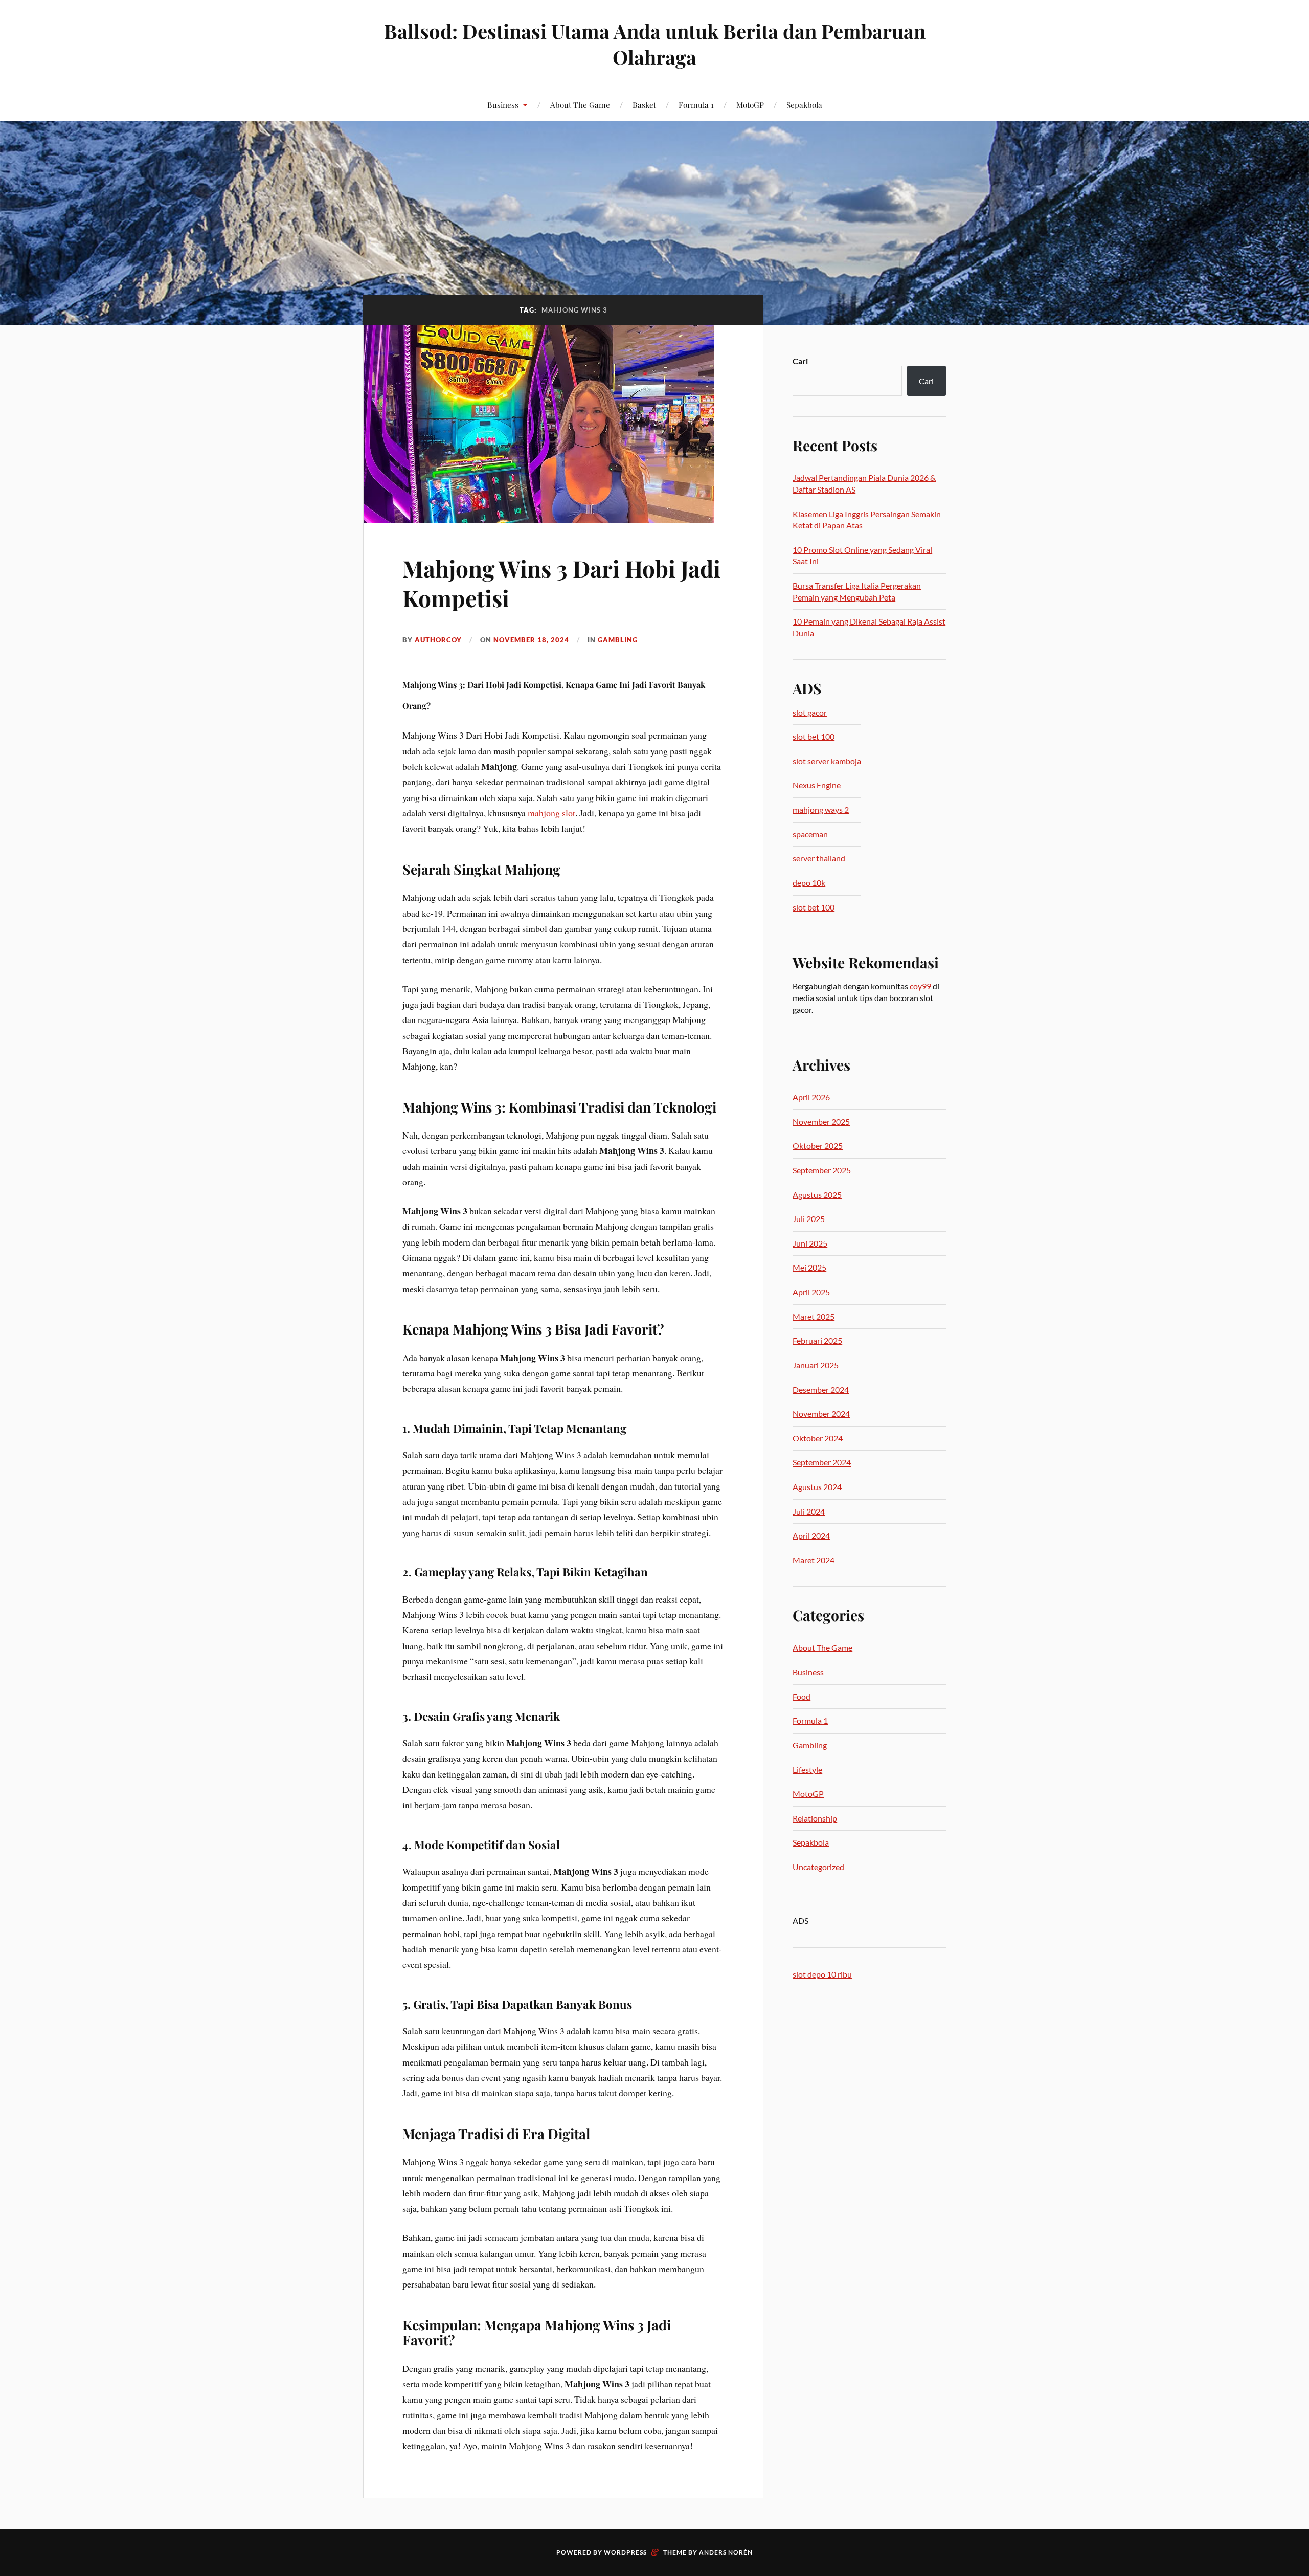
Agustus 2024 (817, 1487)
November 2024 (821, 1414)
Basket (644, 105)
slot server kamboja (827, 761)
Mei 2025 (809, 1267)
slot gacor (810, 712)
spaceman (810, 834)
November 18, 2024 (531, 640)
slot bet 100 (814, 736)
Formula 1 (696, 105)
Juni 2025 (810, 1243)
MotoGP (750, 105)
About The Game (580, 105)
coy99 (920, 986)
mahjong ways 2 (821, 809)
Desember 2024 (821, 1390)
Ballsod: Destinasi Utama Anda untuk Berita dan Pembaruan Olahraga (655, 44)
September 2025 (822, 1170)
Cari (800, 361)
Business (503, 105)
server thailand (819, 858)
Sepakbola (804, 105)
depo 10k (809, 883)
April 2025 (811, 1292)
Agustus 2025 (817, 1195)
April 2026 (811, 1097)
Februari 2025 (817, 1340)
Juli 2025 (809, 1219)
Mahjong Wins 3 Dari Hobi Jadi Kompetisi (561, 583)
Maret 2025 (814, 1316)
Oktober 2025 (818, 1146)
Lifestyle (807, 1770)
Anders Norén (726, 2552)
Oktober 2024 (818, 1438)
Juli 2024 (809, 1511)
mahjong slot (551, 813)
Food (802, 1696)
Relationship (815, 1818)
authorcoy (438, 640)
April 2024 (811, 1535)
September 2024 (822, 1462)
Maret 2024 (814, 1560)
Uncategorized (818, 1867)
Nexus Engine (817, 785)
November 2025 (821, 1122)
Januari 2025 (816, 1365)
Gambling (618, 640)
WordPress (625, 2552)
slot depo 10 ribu (822, 1974)
